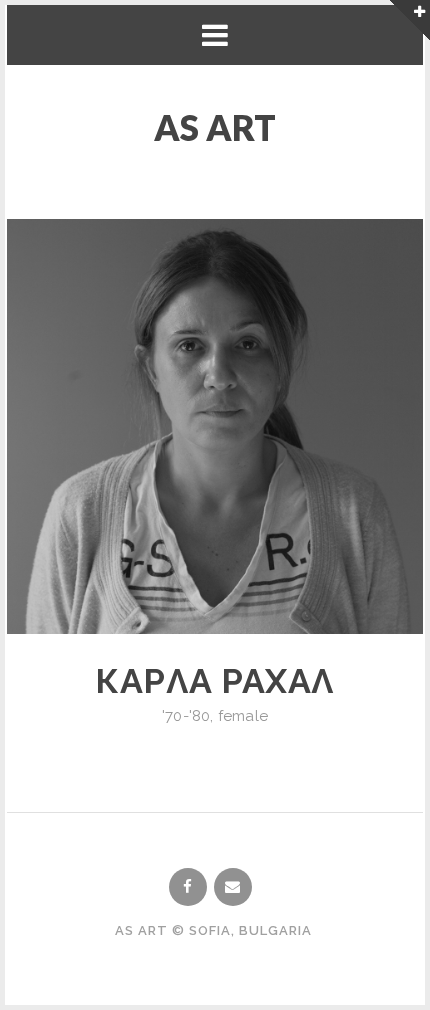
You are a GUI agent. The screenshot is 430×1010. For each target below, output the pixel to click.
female (243, 716)
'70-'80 (186, 716)
